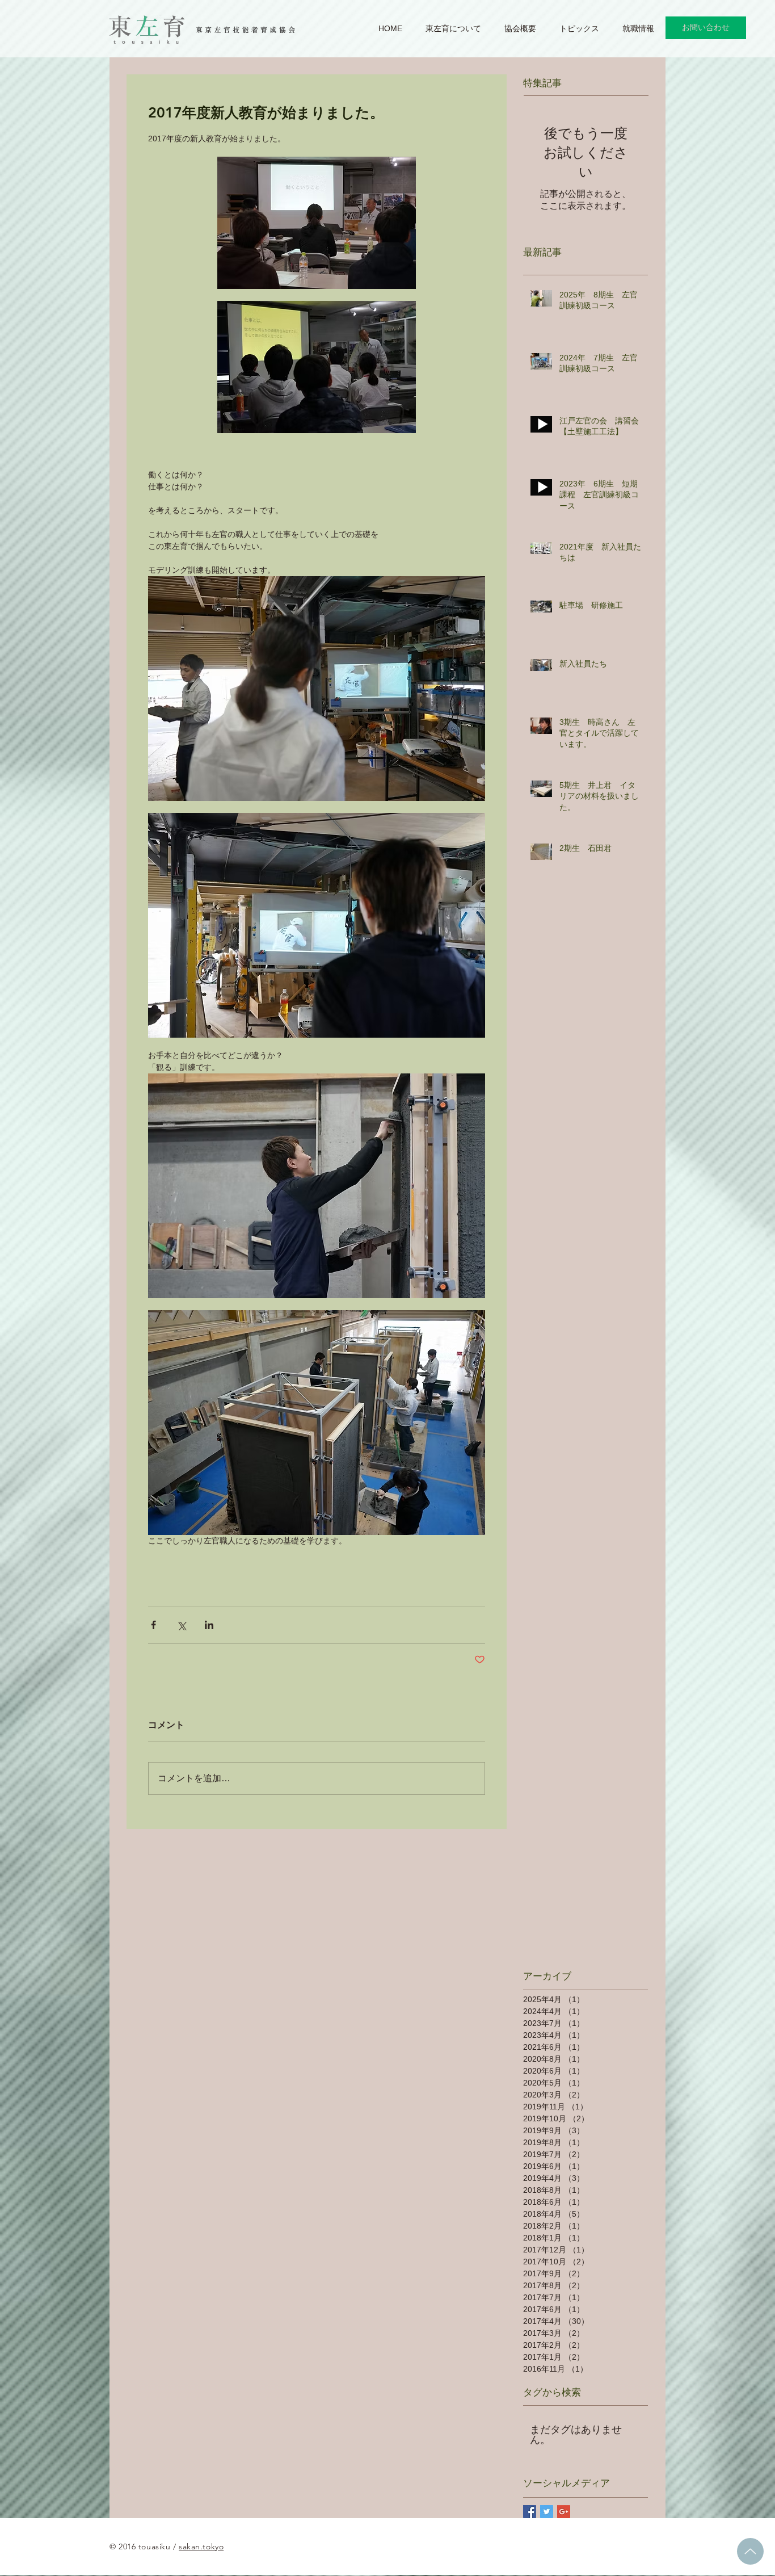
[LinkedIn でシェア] (209, 1625)
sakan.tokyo (201, 2546)
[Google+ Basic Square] (564, 2512)
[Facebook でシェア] (153, 1625)
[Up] (750, 2551)
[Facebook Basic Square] (530, 2512)
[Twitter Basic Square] (547, 2512)
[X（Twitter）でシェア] (181, 1625)
